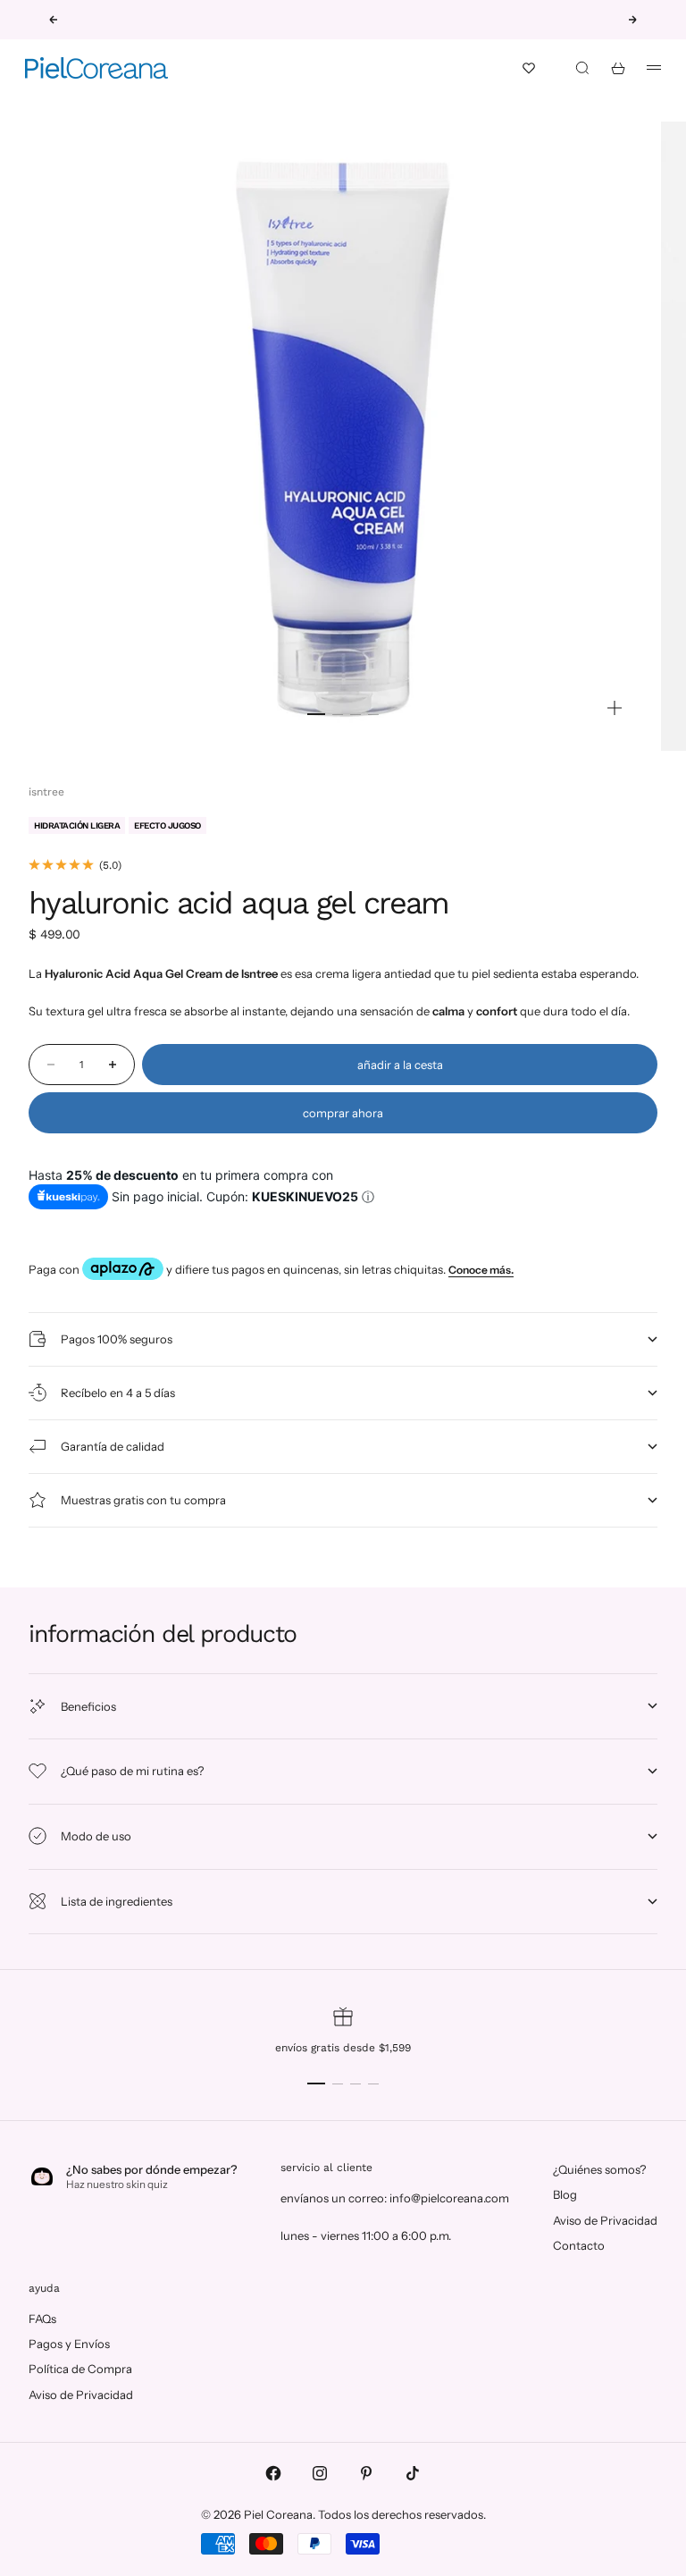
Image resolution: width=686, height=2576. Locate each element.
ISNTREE (46, 792)
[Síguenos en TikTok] (413, 2473)
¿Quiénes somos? (599, 2169)
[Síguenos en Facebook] (273, 2473)
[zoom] (615, 708)
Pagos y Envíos (69, 2344)
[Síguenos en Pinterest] (366, 2473)
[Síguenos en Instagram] (320, 2473)
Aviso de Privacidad (605, 2220)
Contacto (579, 2245)
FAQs (42, 2319)
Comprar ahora (343, 1113)
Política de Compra (80, 2369)
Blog (565, 2194)
